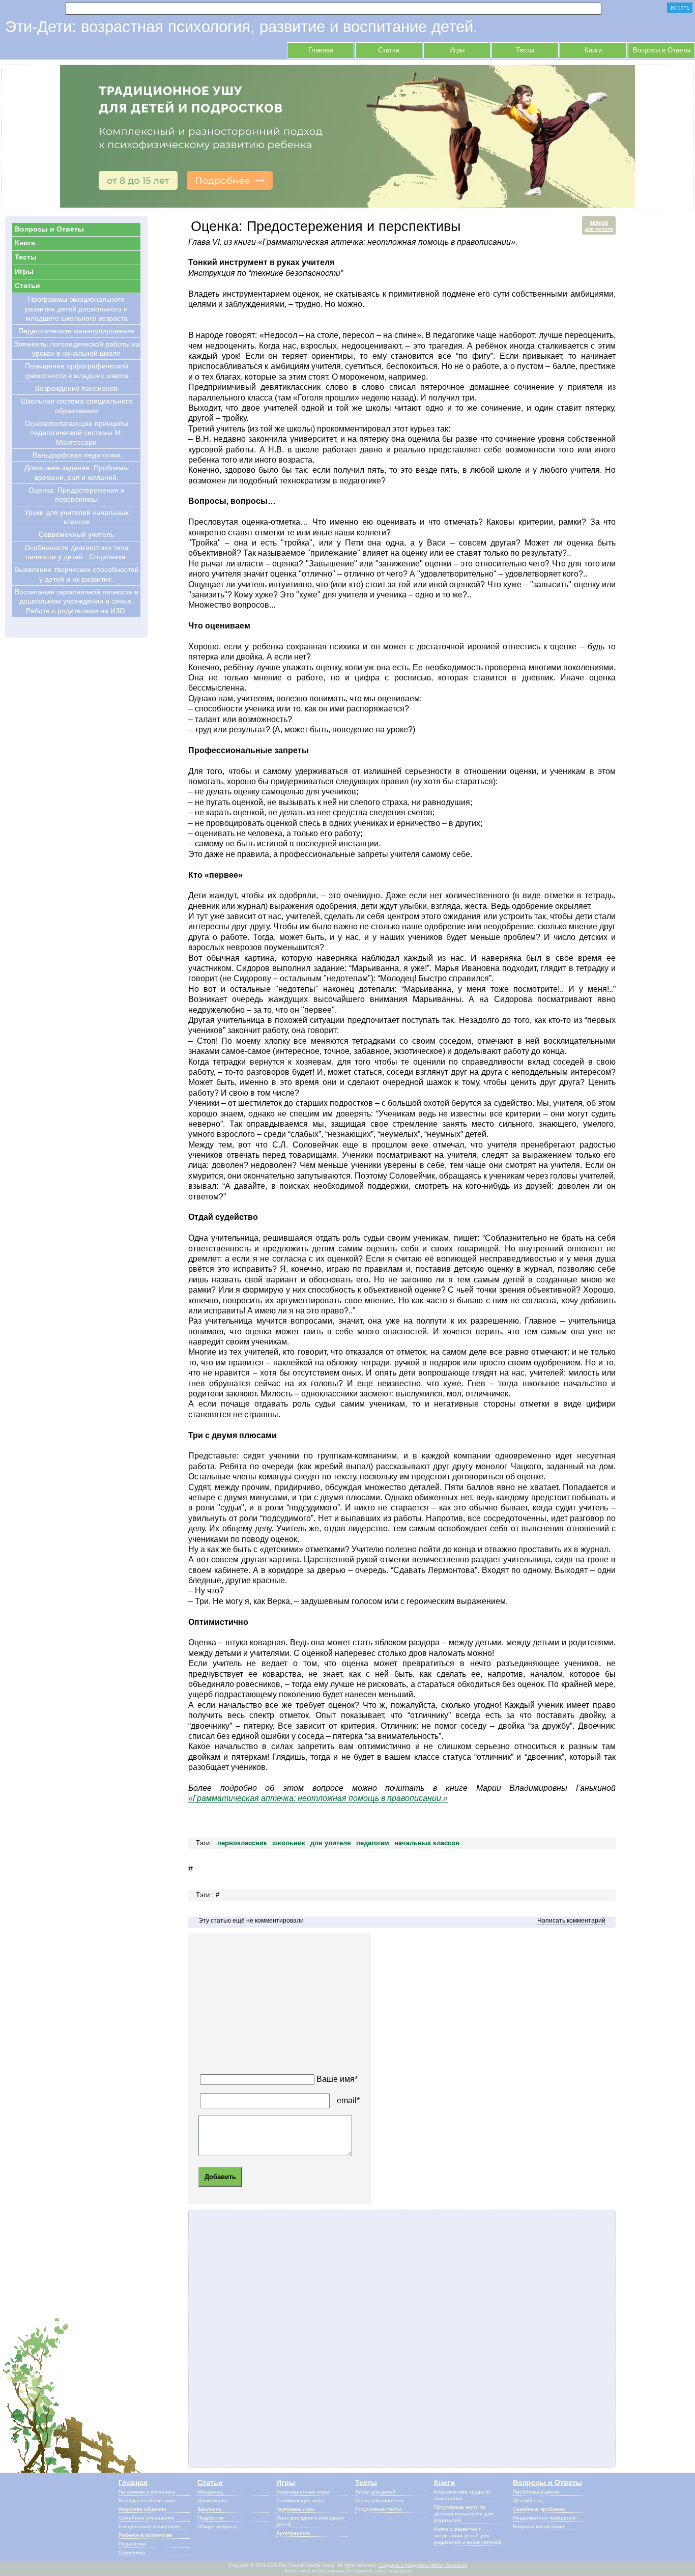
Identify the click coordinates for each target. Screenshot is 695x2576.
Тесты (525, 50)
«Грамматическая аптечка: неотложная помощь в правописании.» (318, 1798)
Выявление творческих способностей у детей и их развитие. (77, 574)
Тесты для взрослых (380, 2500)
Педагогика (133, 2544)
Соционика (132, 2552)
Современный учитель (76, 534)
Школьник (209, 2509)
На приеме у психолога (147, 2492)
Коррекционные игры (302, 2492)
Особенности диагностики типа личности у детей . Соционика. (77, 552)
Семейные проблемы (539, 2509)
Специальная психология (149, 2526)
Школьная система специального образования (77, 406)
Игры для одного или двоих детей (310, 2521)
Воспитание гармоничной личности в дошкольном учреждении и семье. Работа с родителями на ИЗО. (77, 601)
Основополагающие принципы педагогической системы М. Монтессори (77, 433)
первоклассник (242, 1843)
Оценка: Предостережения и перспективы (77, 495)
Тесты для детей (375, 2492)
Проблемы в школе (536, 2492)
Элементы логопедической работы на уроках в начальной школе (77, 349)
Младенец (210, 2492)
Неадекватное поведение (544, 2518)
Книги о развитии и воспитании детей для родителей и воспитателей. (468, 2536)
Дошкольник (212, 2500)
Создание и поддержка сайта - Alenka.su (423, 2565)
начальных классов (427, 1843)
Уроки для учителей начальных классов (77, 517)
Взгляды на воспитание (148, 2500)
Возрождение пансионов (76, 388)
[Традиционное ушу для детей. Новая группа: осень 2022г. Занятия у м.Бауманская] (347, 205)
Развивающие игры (300, 2500)
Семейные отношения (146, 2518)
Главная (321, 50)
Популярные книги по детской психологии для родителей (464, 2514)
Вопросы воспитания (538, 2526)
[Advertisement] (285, 2007)
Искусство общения (142, 2509)
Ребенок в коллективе (146, 2535)
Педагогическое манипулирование (76, 331)
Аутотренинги (294, 2533)
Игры (457, 50)
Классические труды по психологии (462, 2495)
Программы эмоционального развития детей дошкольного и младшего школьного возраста (76, 309)
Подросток (210, 2518)
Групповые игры (295, 2509)
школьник (289, 1843)
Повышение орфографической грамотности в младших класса (77, 370)
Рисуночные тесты (378, 2509)
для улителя (331, 1843)
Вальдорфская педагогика (77, 455)
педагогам (373, 1843)
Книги (593, 50)
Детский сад (528, 2500)
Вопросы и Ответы (662, 50)
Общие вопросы (217, 2526)
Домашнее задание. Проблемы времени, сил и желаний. (77, 472)
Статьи (389, 50)
